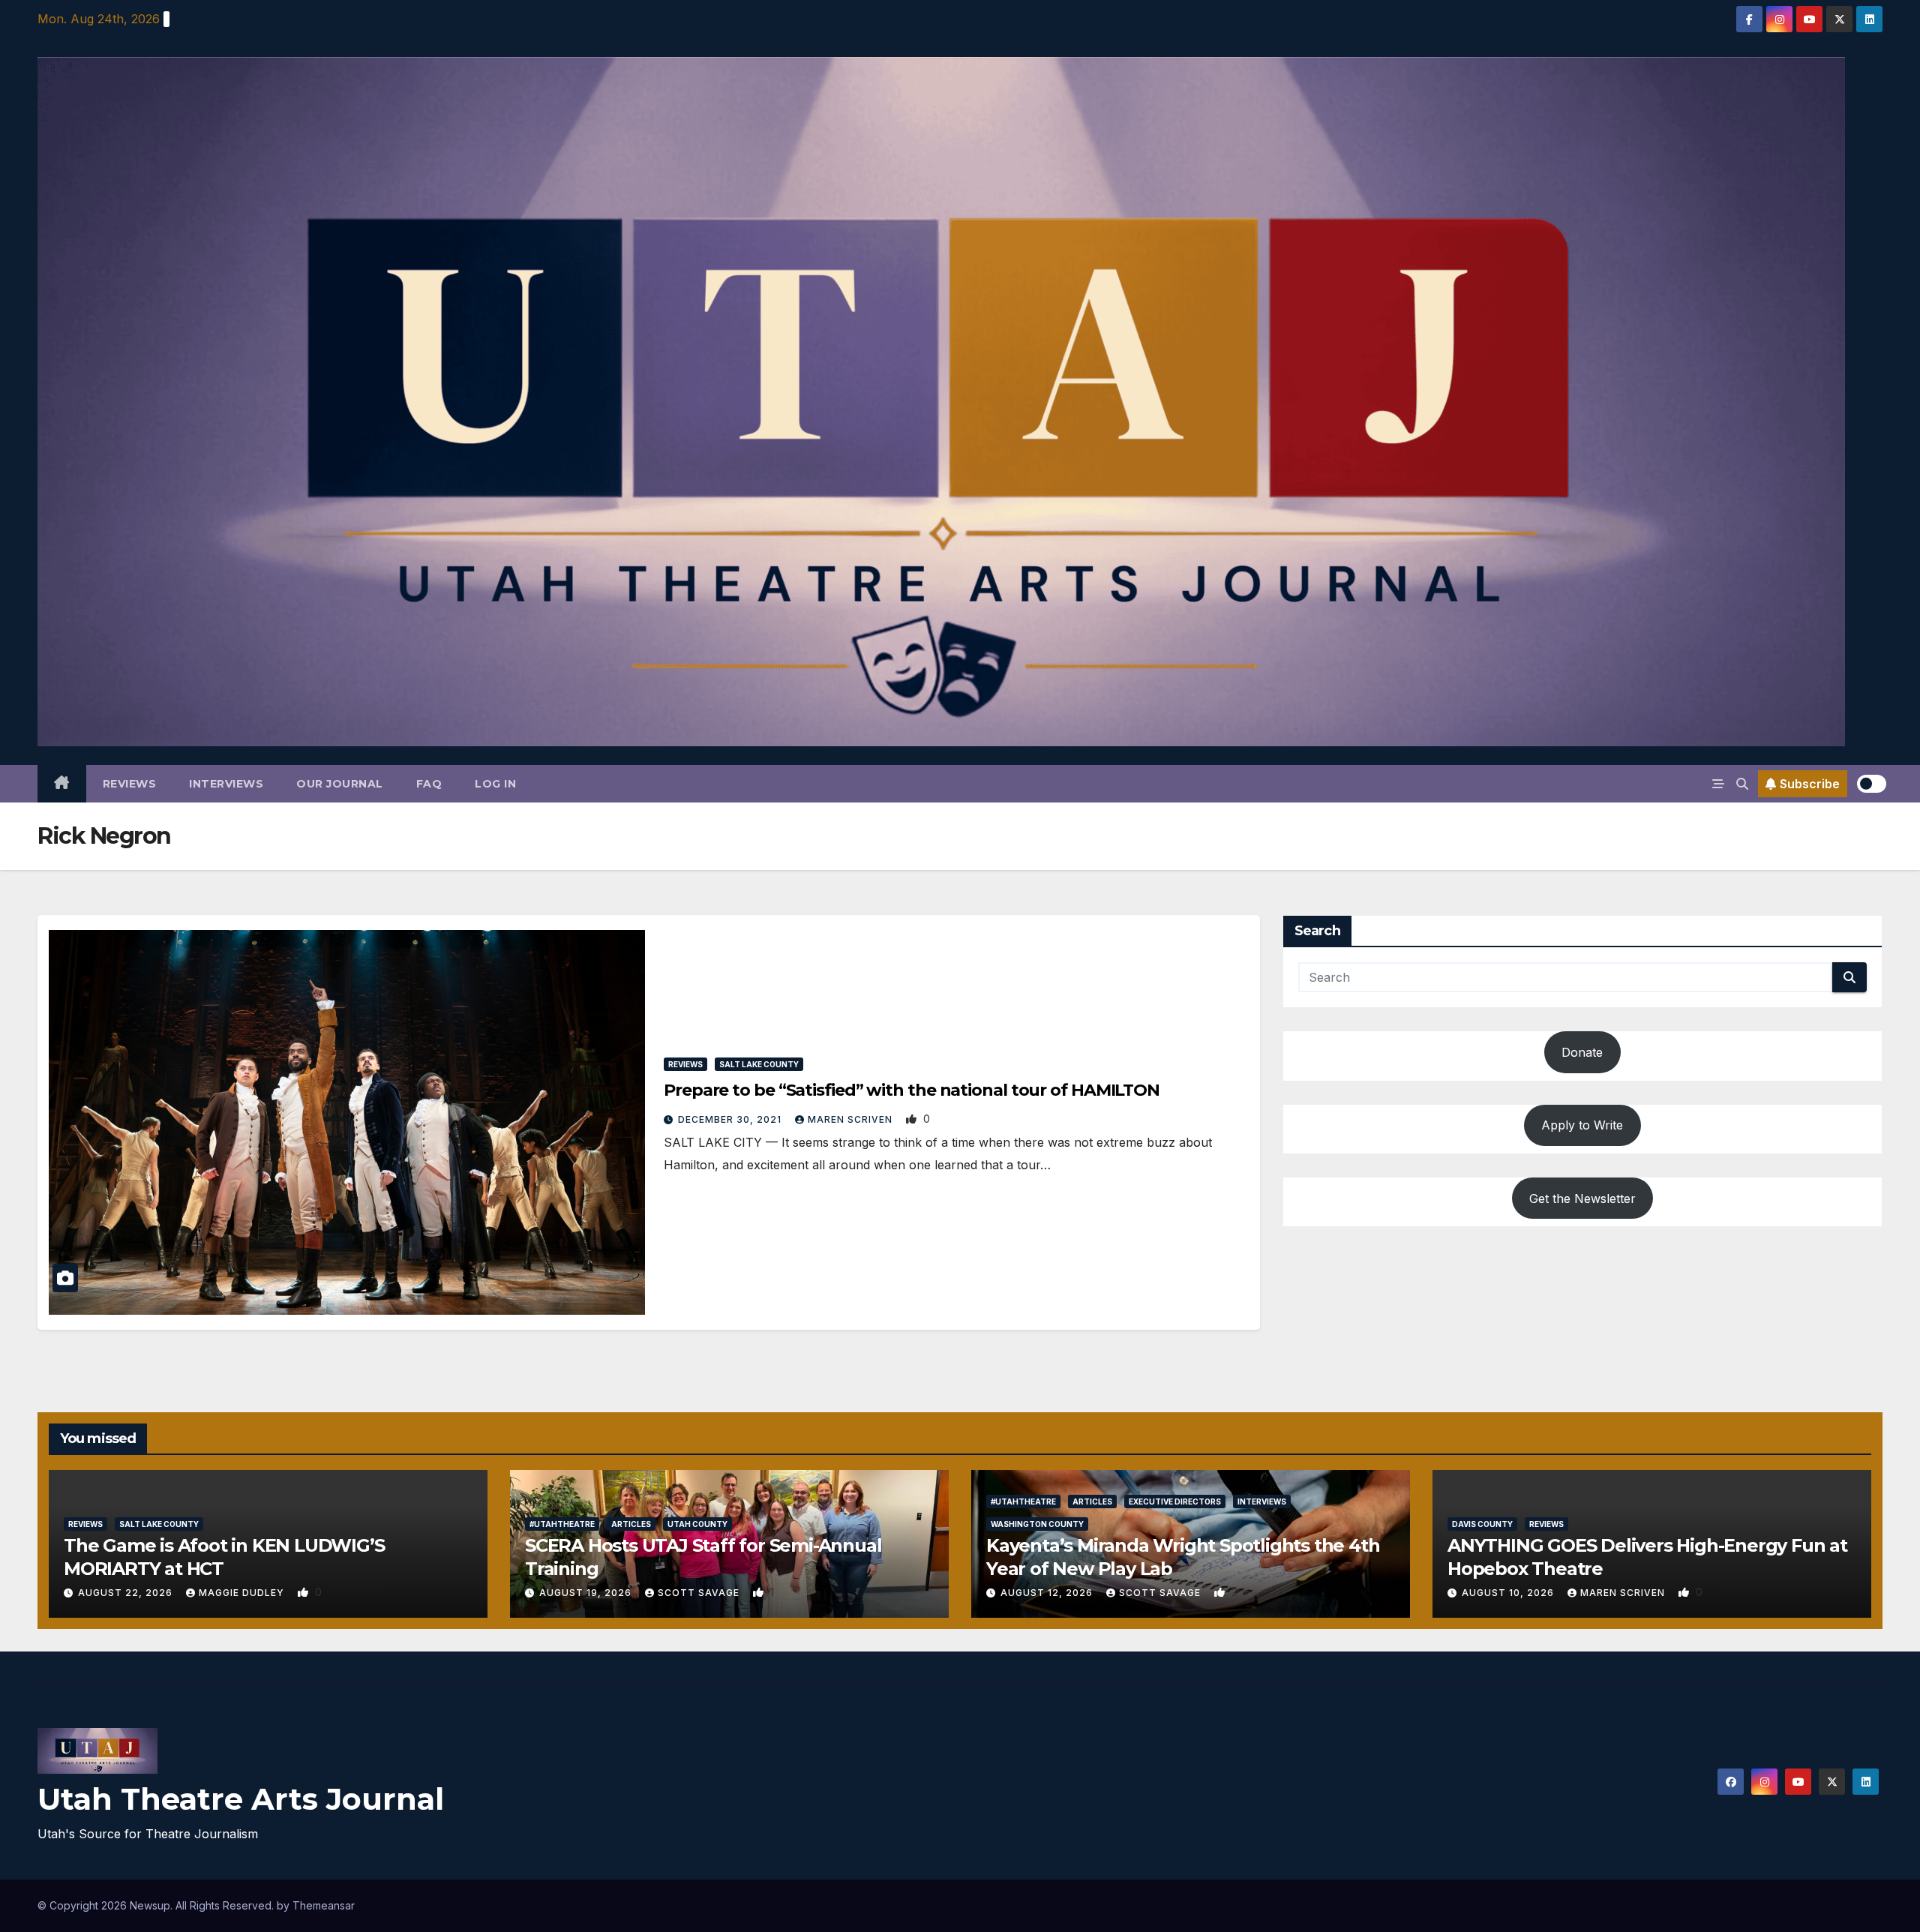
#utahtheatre (562, 1524)
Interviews (226, 784)
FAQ (429, 784)
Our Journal (340, 784)
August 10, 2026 (1509, 1593)
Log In (495, 784)
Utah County (697, 1524)
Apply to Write (1582, 1125)
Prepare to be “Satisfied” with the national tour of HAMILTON (912, 1090)
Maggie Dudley (243, 1593)
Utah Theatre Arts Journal (241, 1799)
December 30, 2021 (731, 1119)
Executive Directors (1175, 1501)
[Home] (62, 784)
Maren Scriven (852, 1119)
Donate (1582, 1052)
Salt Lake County (759, 1064)
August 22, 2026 (127, 1593)
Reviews (130, 784)
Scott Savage (700, 1593)
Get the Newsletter (1582, 1198)
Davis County (1482, 1524)
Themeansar (324, 1905)
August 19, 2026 (587, 1593)
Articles (631, 1524)
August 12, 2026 (1048, 1593)
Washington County (1037, 1524)
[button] (1742, 784)
